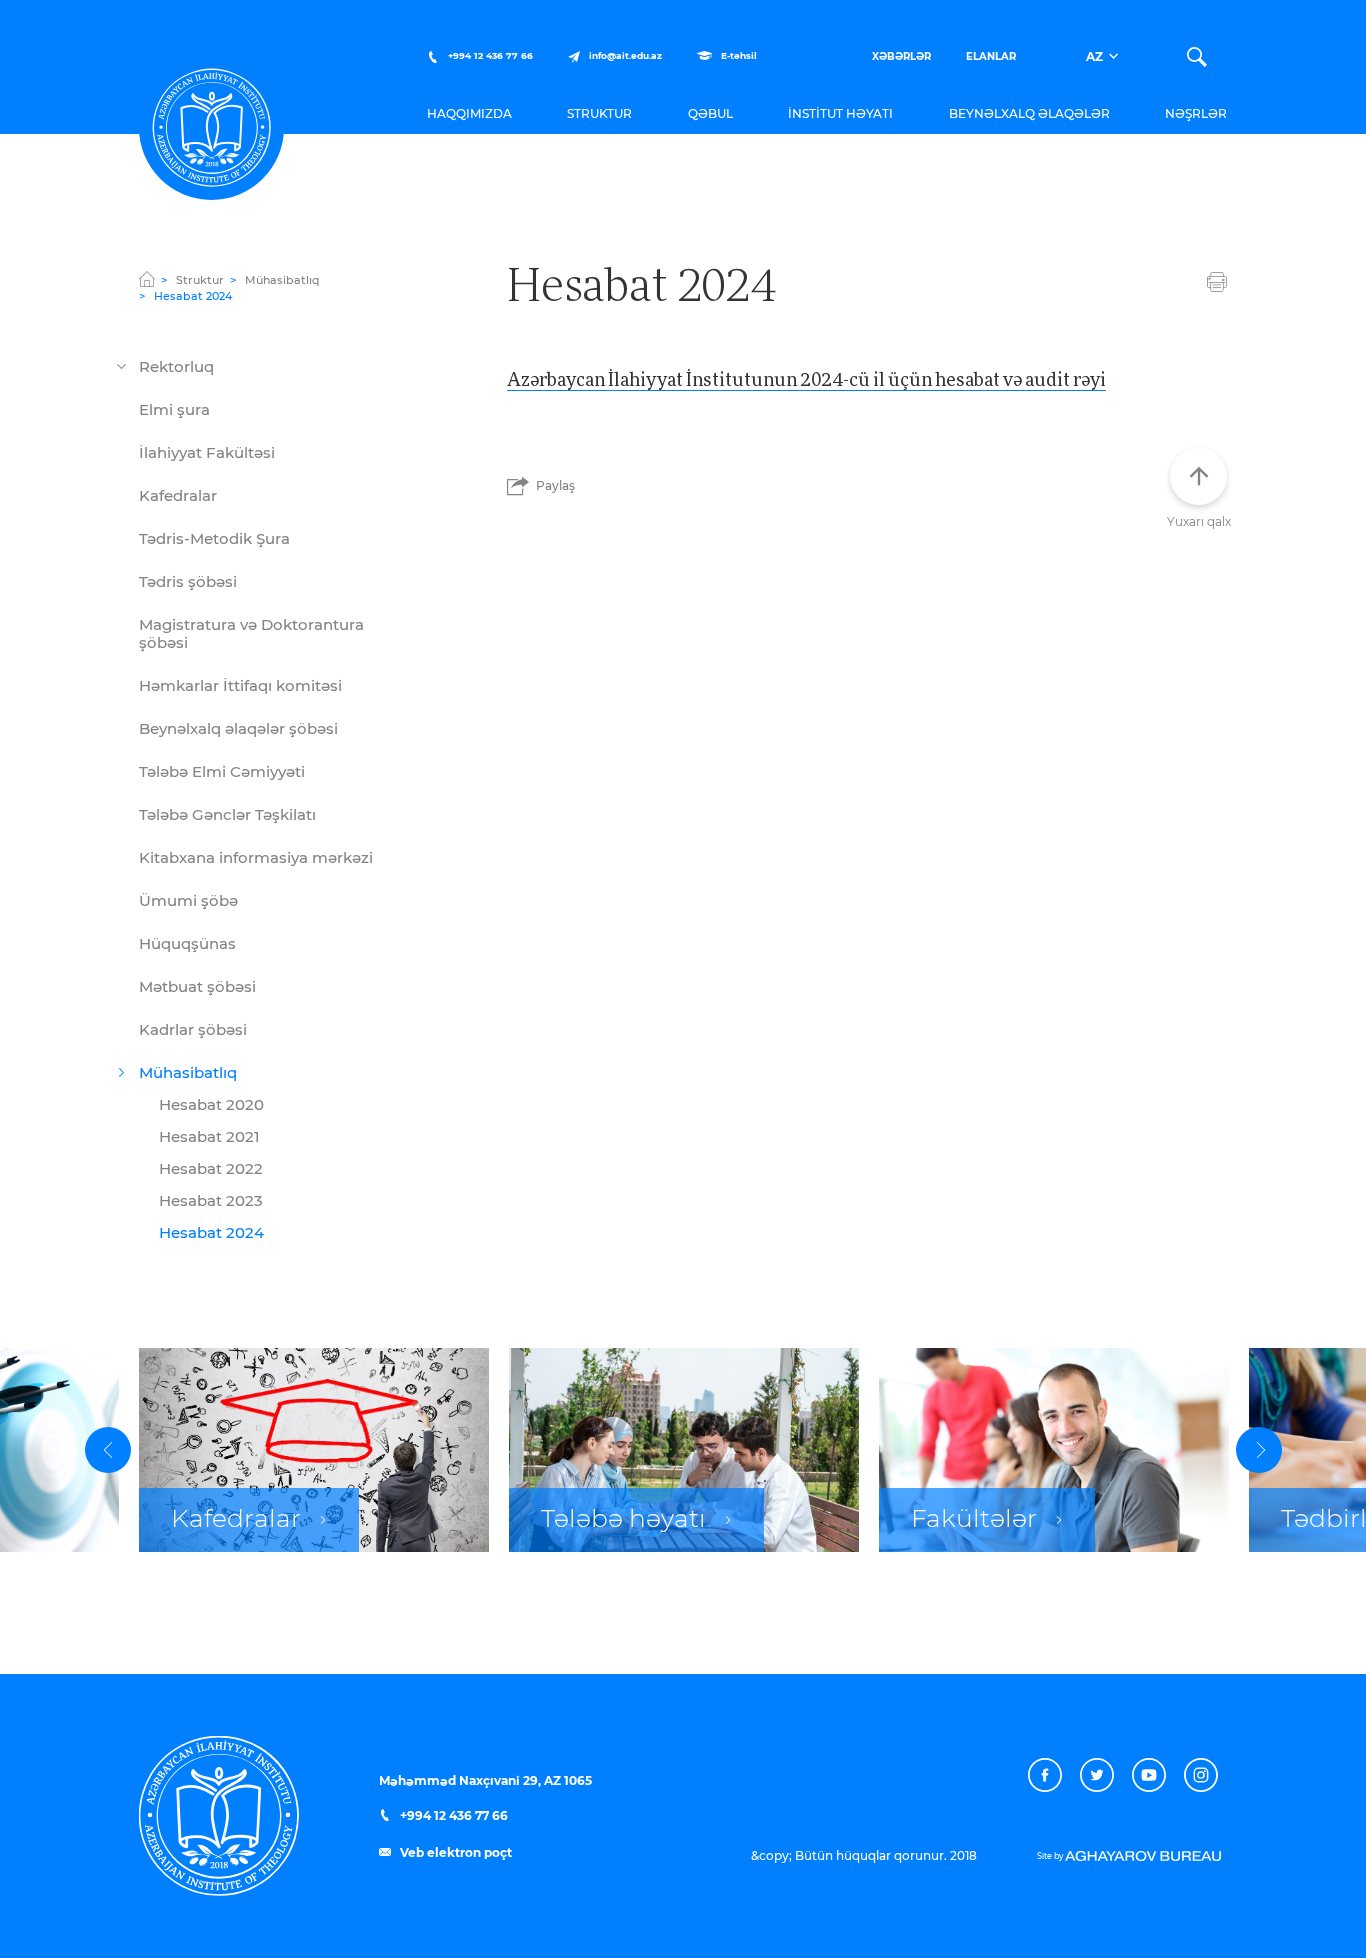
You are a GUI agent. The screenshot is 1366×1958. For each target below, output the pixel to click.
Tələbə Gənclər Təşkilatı (227, 815)
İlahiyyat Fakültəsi (207, 453)
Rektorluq (176, 367)
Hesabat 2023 (211, 1201)
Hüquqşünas (187, 944)
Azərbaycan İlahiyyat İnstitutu (211, 127)
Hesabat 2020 (211, 1105)
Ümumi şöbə (188, 901)
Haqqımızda (469, 114)
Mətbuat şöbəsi (197, 987)
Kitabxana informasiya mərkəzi (256, 858)
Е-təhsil (737, 56)
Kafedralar (178, 496)
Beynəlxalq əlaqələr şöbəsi (238, 729)
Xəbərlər (901, 57)
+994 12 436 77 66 (489, 56)
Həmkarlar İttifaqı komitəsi (240, 686)
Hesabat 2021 (209, 1137)
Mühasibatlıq (282, 280)
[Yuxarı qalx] (1198, 476)
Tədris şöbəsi (188, 582)
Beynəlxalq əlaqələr (1029, 114)
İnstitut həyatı (840, 114)
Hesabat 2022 (211, 1169)
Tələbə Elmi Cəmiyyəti (222, 772)
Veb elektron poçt (454, 1853)
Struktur (599, 114)
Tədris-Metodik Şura (214, 539)
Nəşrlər (1196, 114)
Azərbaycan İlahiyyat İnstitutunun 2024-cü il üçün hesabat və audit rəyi (806, 378)
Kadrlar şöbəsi (193, 1030)
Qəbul (710, 114)
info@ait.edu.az (625, 56)
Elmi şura (174, 410)
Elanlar (991, 57)
